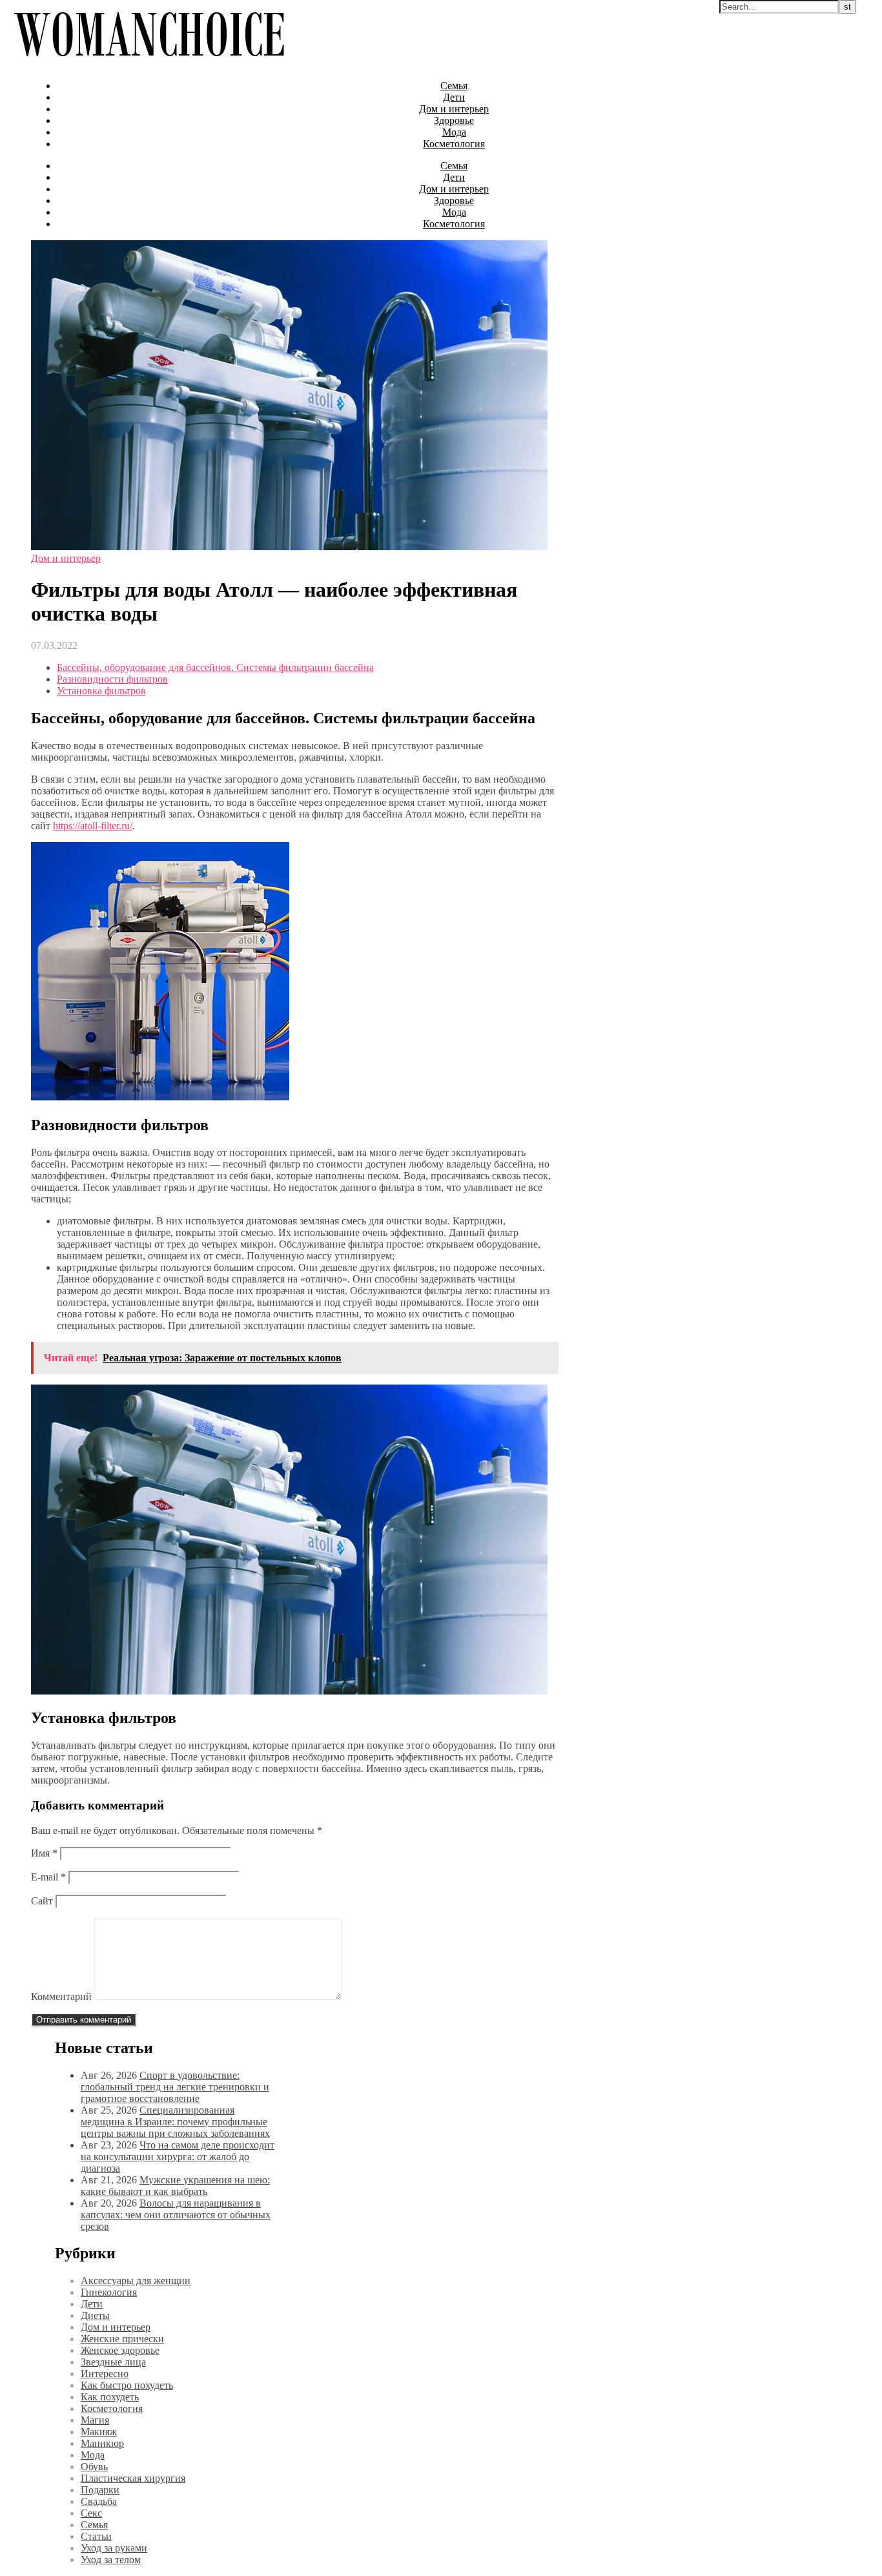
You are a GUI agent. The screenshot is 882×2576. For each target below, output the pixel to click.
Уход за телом (111, 2560)
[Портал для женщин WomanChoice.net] (149, 64)
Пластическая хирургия (133, 2478)
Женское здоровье (120, 2350)
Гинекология (109, 2292)
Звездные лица (113, 2362)
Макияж (99, 2432)
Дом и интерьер (454, 109)
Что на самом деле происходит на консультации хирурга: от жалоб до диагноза (178, 2157)
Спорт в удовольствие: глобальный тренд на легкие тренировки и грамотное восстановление (175, 2087)
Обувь (94, 2467)
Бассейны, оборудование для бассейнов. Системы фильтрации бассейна (215, 667)
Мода (454, 132)
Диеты (95, 2315)
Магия (95, 2420)
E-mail (48, 1877)
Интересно (105, 2374)
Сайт (42, 1901)
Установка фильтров (101, 691)
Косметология (454, 144)
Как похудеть (110, 2397)
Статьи (96, 2536)
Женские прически (122, 2339)
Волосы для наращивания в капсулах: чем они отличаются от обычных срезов (176, 2215)
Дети (454, 97)
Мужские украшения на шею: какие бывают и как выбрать (175, 2186)
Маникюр (102, 2443)
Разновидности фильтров (112, 679)
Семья (454, 86)
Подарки (100, 2490)
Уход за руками (114, 2548)
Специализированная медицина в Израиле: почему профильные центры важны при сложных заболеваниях (175, 2122)
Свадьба (99, 2501)
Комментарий (61, 1996)
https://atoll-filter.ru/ (93, 826)
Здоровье (454, 120)
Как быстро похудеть (127, 2385)
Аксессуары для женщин (136, 2281)
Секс (91, 2513)
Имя (44, 1853)
